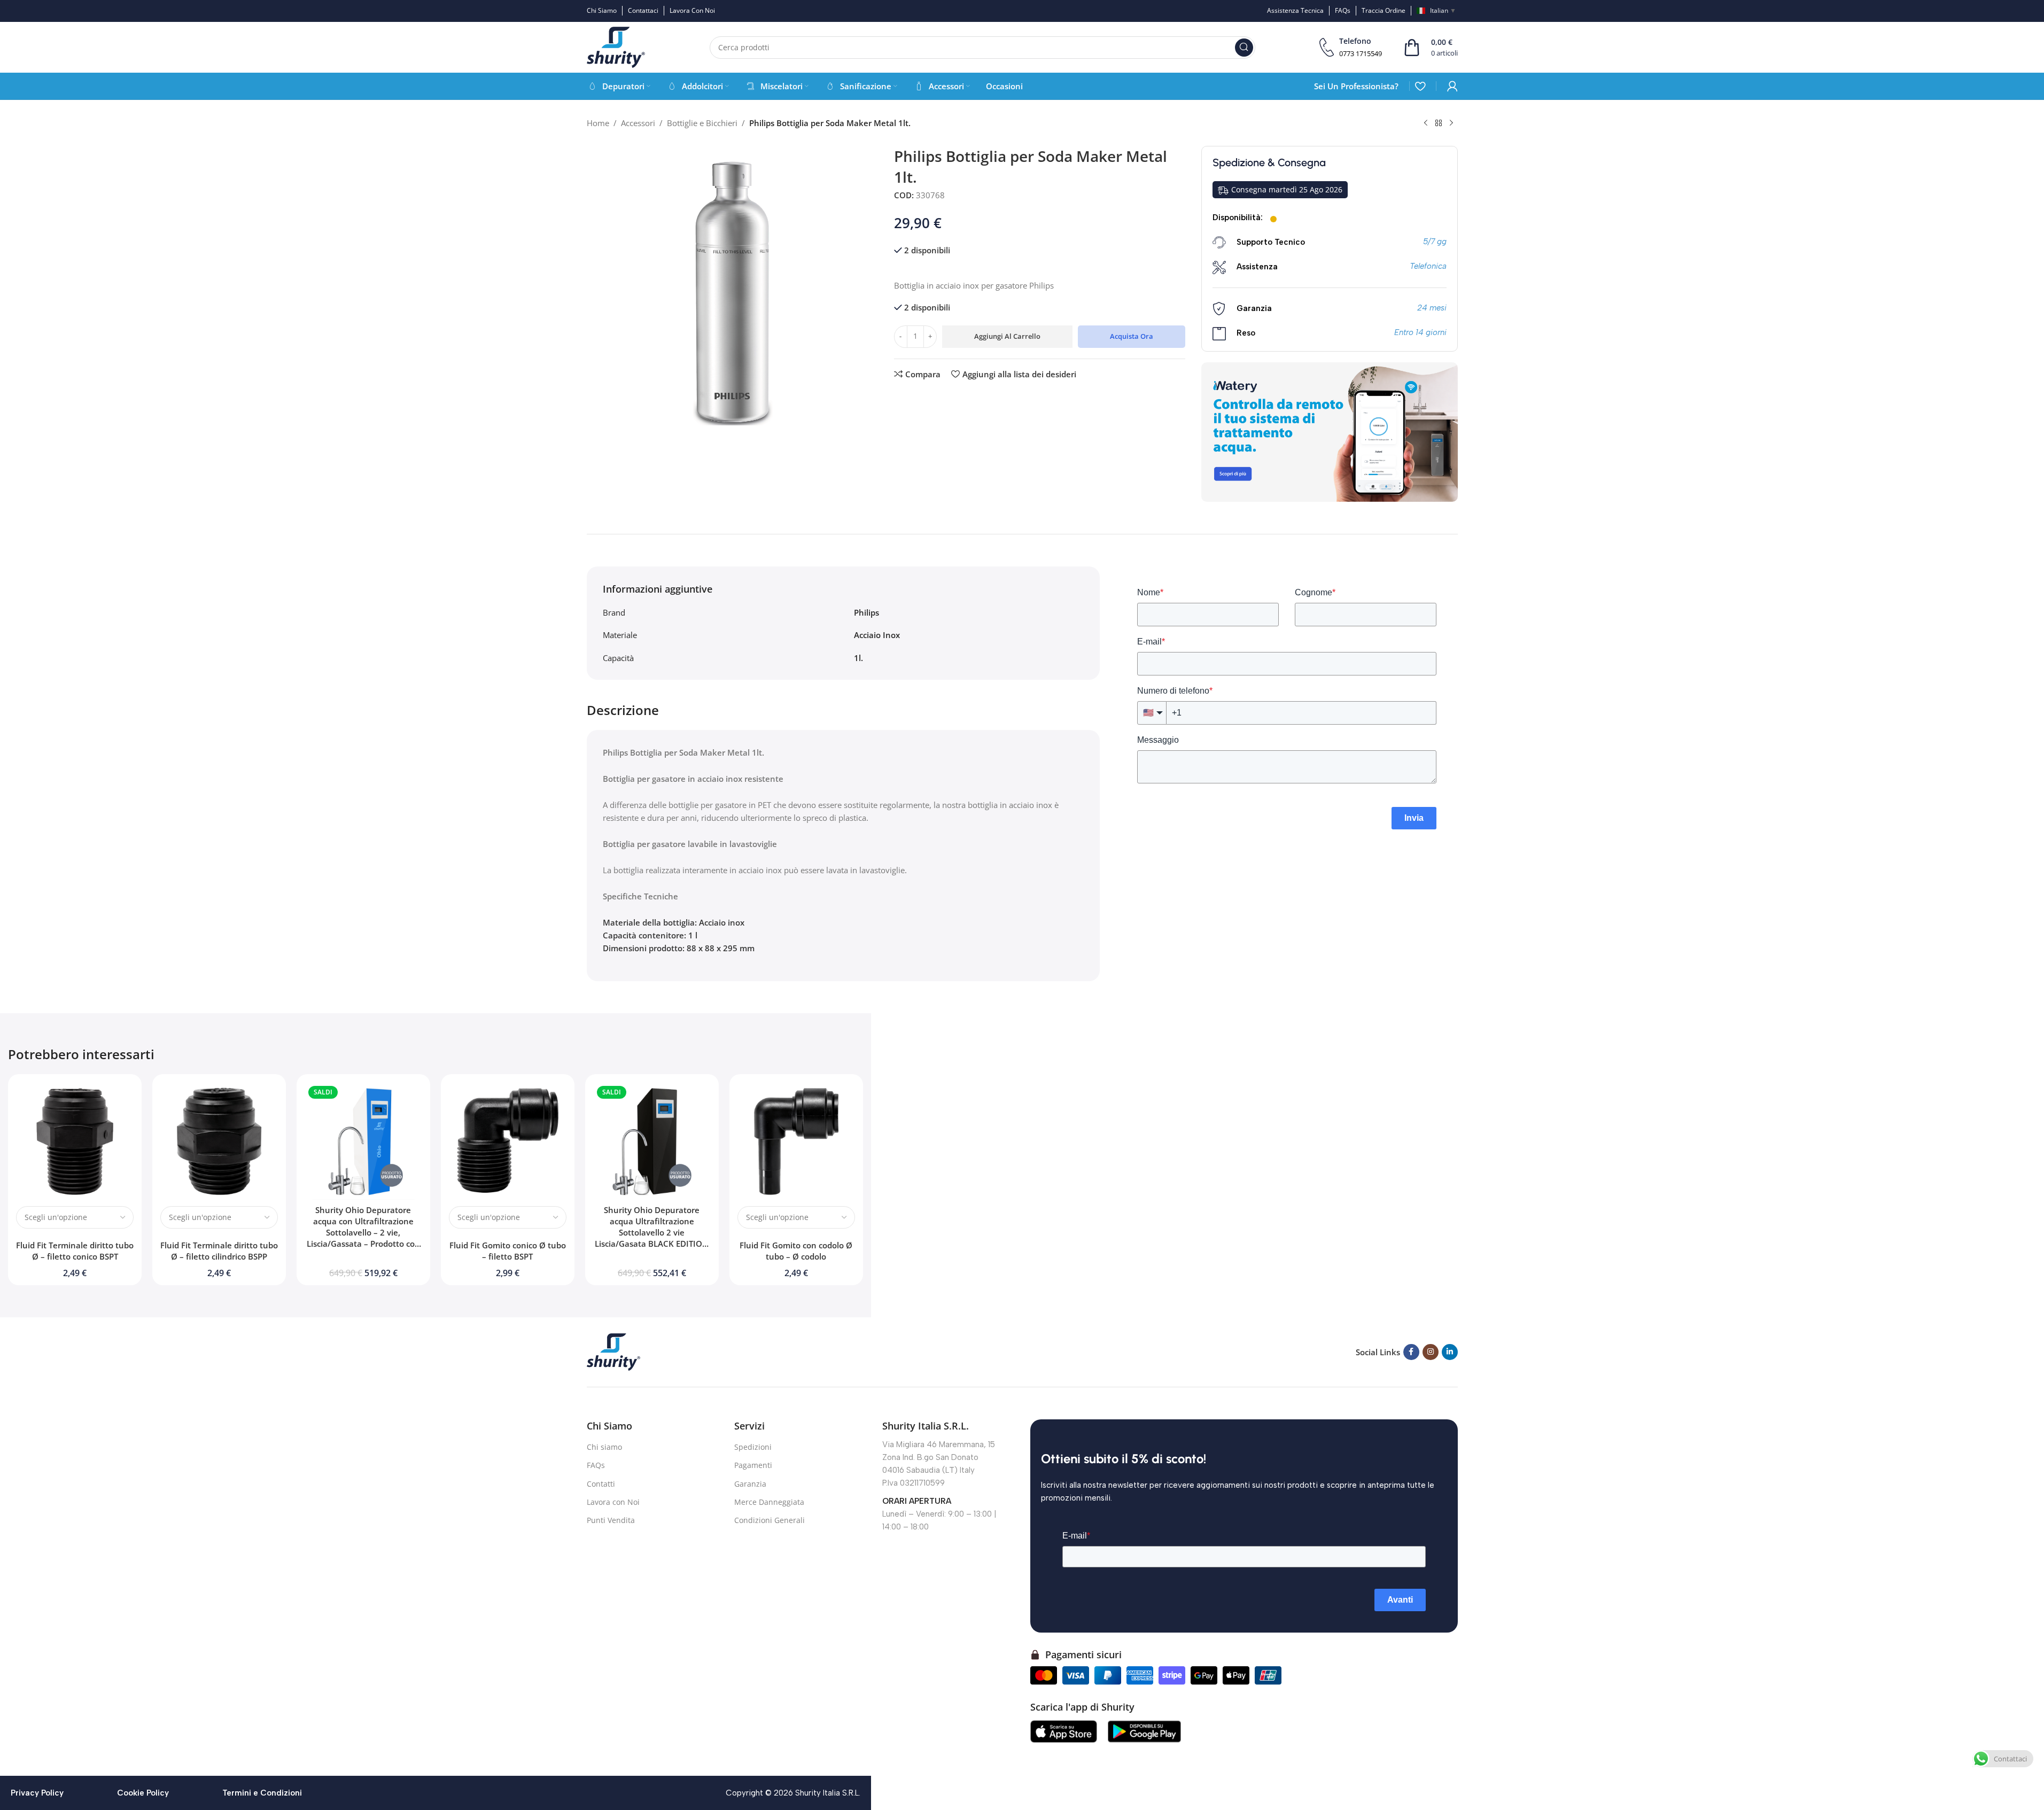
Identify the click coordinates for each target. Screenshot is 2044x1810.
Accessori (638, 123)
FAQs (596, 1465)
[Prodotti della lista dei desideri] (1420, 86)
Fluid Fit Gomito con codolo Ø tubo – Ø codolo (796, 1251)
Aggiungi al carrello (1007, 336)
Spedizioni (753, 1447)
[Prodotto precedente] (1426, 123)
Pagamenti (753, 1465)
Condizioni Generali (770, 1520)
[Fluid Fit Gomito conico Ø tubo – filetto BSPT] (508, 1141)
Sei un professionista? (1356, 86)
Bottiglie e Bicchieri (702, 123)
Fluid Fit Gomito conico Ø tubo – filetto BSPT (508, 1251)
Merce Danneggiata (769, 1502)
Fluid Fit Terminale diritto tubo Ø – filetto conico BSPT (75, 1251)
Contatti (601, 1484)
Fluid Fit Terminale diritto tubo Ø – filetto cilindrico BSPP (219, 1251)
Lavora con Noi (613, 1502)
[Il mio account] (1452, 86)
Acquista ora (1132, 336)
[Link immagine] (613, 1351)
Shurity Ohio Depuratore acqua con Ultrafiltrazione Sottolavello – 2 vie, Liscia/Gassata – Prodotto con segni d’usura (363, 1232)
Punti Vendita (611, 1520)
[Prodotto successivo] (1451, 123)
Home (598, 123)
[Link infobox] (1351, 47)
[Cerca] (1244, 48)
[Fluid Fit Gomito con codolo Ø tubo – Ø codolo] (796, 1141)
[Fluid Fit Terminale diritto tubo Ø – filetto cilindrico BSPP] (219, 1141)
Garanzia (750, 1484)
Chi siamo (604, 1447)
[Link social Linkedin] (1450, 1352)
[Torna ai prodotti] (1439, 123)
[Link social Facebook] (1411, 1352)
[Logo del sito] (616, 46)
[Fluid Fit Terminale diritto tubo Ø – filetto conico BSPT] (75, 1141)
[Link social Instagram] (1431, 1352)
